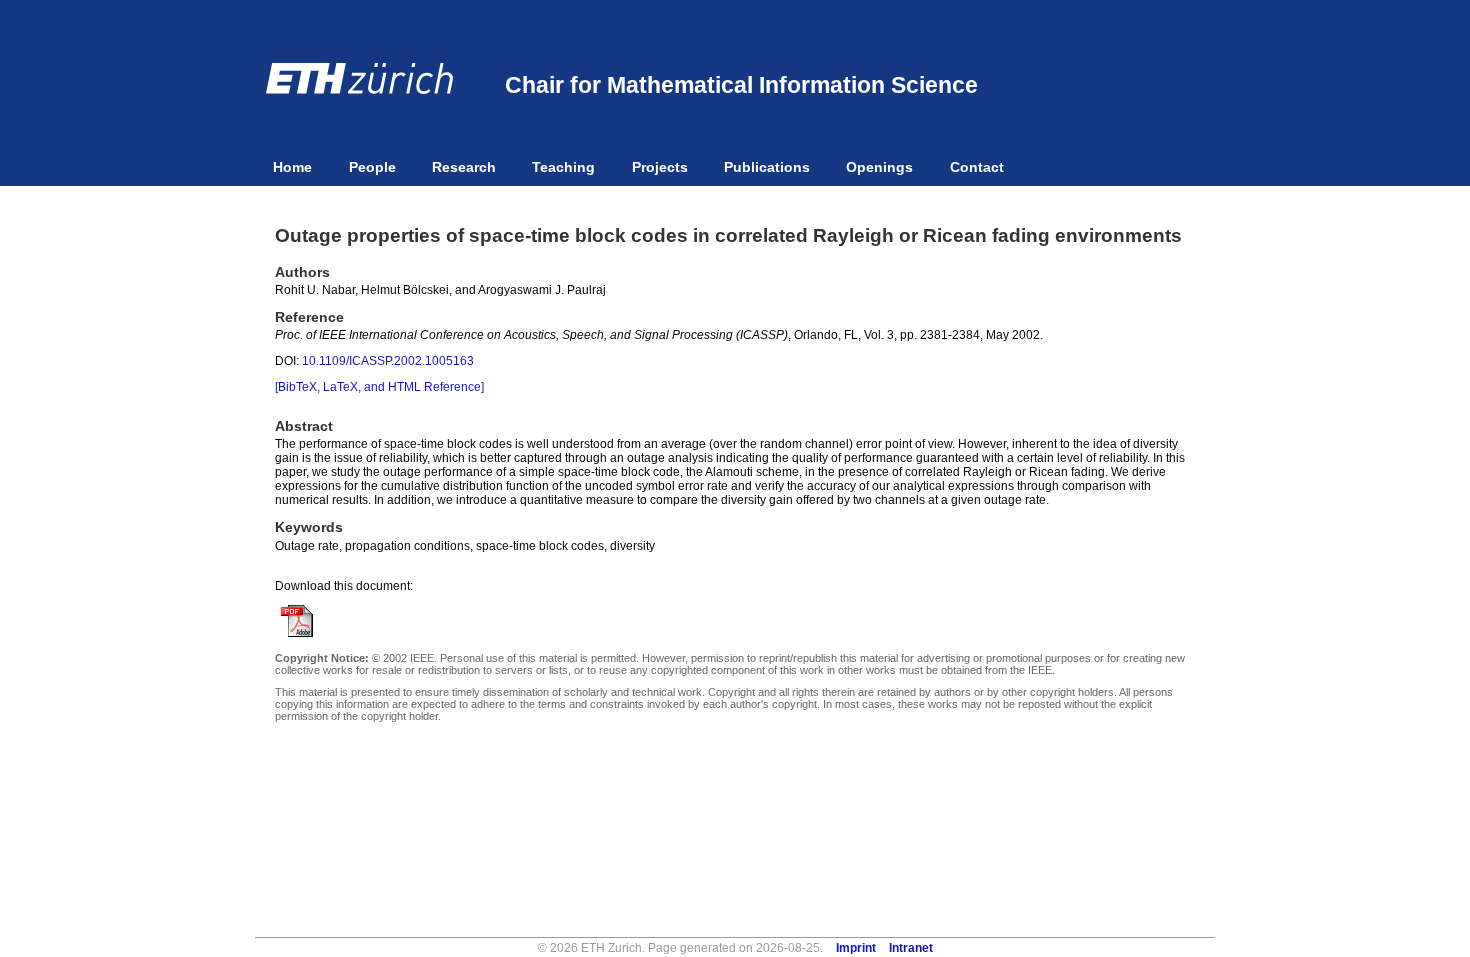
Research (464, 167)
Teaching (563, 167)
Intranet (911, 948)
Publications (767, 167)
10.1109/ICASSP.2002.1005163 (388, 361)
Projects (660, 167)
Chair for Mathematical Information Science (741, 85)
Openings (879, 167)
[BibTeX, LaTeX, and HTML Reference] (379, 387)
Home (292, 167)
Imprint (856, 948)
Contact (977, 167)
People (372, 167)
